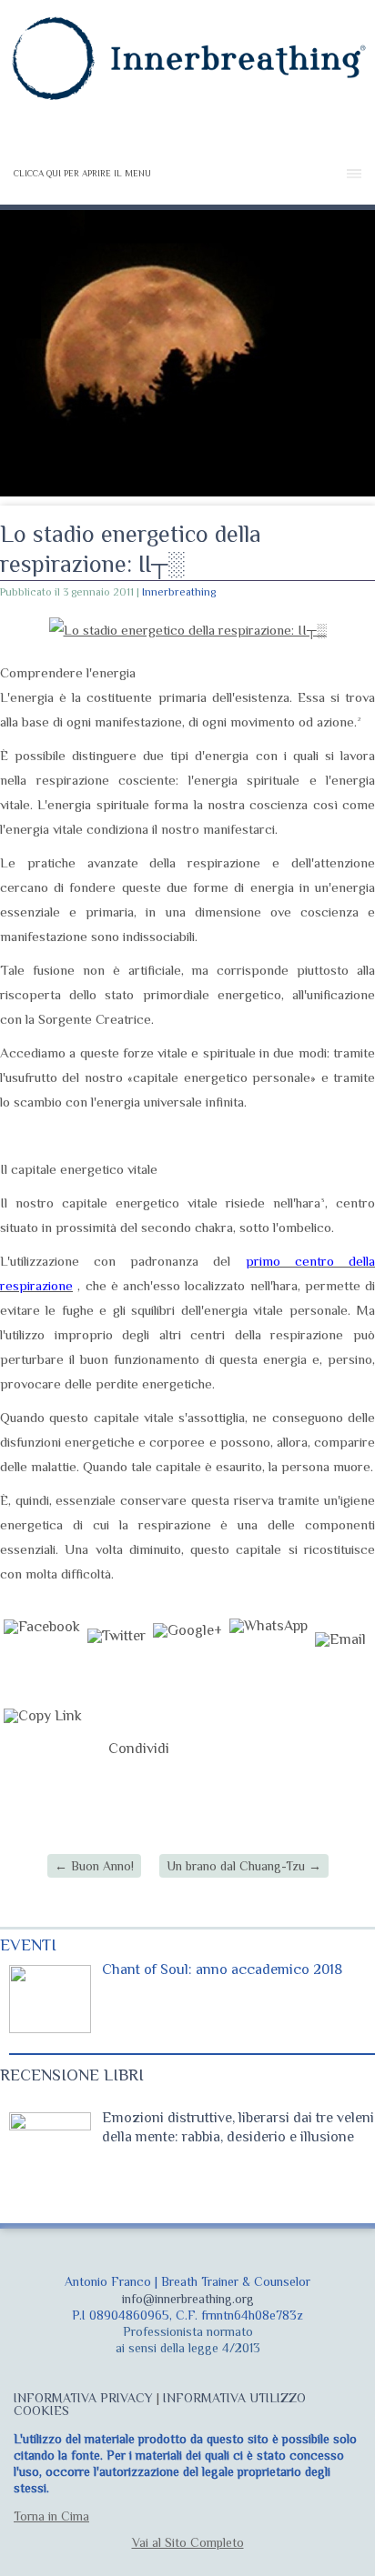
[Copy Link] (43, 1749)
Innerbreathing (179, 592)
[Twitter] (117, 1659)
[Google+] (187, 1659)
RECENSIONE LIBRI (72, 2075)
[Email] (340, 1659)
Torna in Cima (51, 2516)
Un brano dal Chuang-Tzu (244, 1866)
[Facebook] (42, 1659)
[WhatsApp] (269, 1659)
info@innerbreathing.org (188, 2299)
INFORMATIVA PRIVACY (83, 2398)
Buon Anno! (94, 1866)
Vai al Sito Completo (188, 2542)
